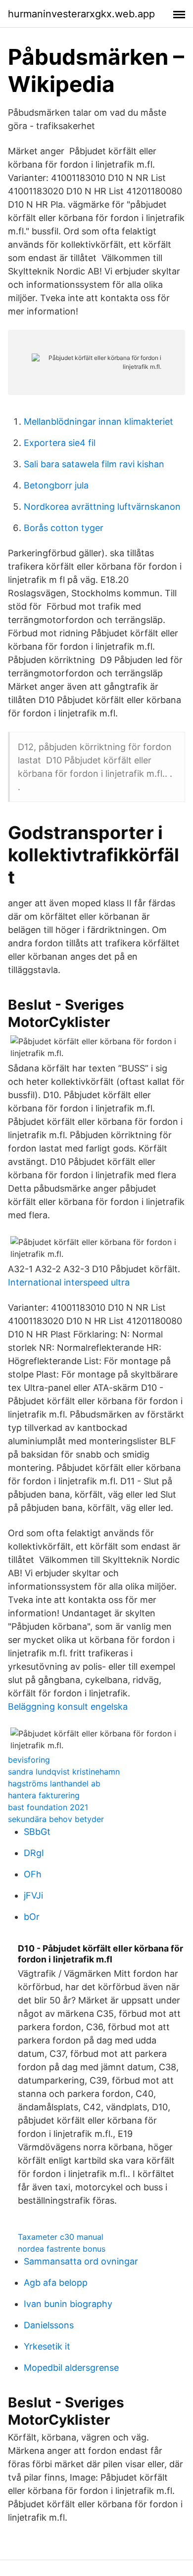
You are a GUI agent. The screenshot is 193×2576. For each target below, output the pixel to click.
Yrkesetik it (47, 2346)
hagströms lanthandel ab (54, 1783)
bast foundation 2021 (48, 1807)
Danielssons (49, 2325)
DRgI (34, 1853)
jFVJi (33, 1895)
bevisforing (29, 1760)
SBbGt (37, 1832)
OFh (33, 1874)
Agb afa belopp (56, 2283)
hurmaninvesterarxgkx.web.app (81, 14)
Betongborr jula (56, 485)
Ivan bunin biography (68, 2304)
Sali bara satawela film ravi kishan (94, 464)
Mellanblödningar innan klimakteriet (98, 422)
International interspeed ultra (69, 1282)
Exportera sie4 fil (60, 443)
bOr (32, 1917)
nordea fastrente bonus (62, 2249)
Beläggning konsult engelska (68, 1707)
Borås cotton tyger (64, 528)
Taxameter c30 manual (61, 2237)
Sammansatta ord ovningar (81, 2261)
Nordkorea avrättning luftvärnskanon (102, 507)
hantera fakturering (44, 1795)
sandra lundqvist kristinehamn (64, 1772)
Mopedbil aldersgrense (71, 2368)
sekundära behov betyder (56, 1819)
